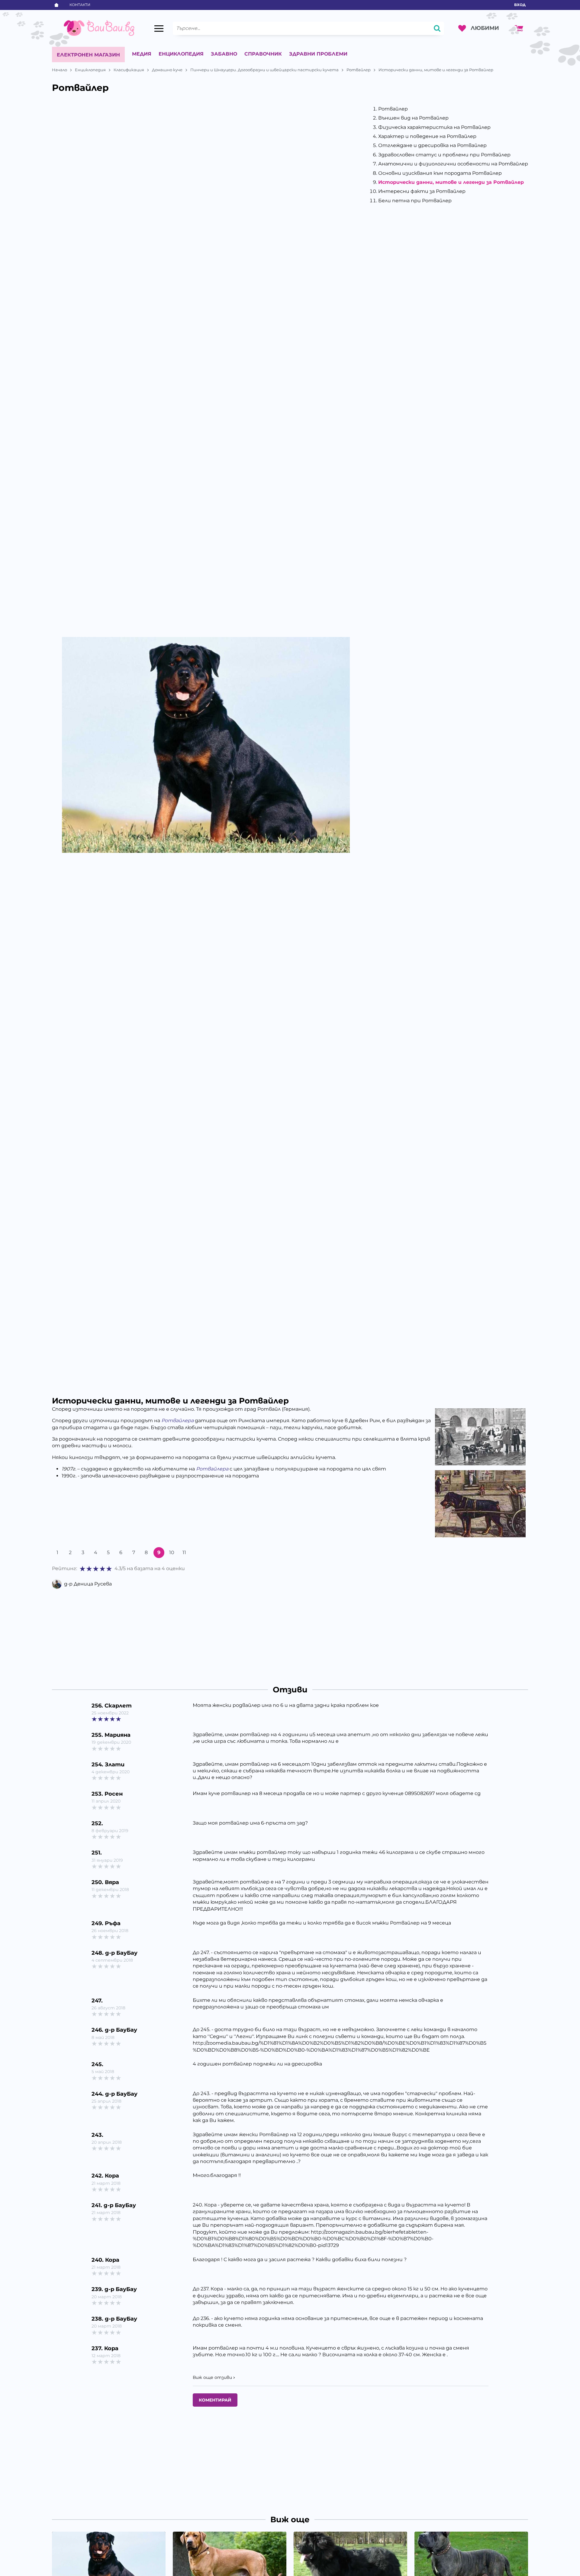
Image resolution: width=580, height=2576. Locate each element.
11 (184, 1552)
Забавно (224, 54)
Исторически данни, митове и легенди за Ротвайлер (451, 182)
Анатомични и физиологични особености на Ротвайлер (453, 164)
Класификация (129, 70)
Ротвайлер (359, 70)
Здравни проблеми (318, 54)
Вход (520, 5)
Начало (60, 70)
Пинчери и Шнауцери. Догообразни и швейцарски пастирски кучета (264, 70)
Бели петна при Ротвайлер (415, 201)
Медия (142, 54)
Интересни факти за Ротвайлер (422, 191)
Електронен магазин (88, 55)
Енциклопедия (181, 54)
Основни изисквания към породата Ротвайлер (440, 173)
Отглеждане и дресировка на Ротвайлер (432, 145)
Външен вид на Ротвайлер (413, 118)
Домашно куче (167, 70)
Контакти (80, 5)
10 (172, 1552)
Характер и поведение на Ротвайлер (427, 136)
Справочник (263, 54)
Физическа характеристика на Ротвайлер (434, 127)
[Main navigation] (159, 28)
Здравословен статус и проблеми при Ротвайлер (444, 155)
